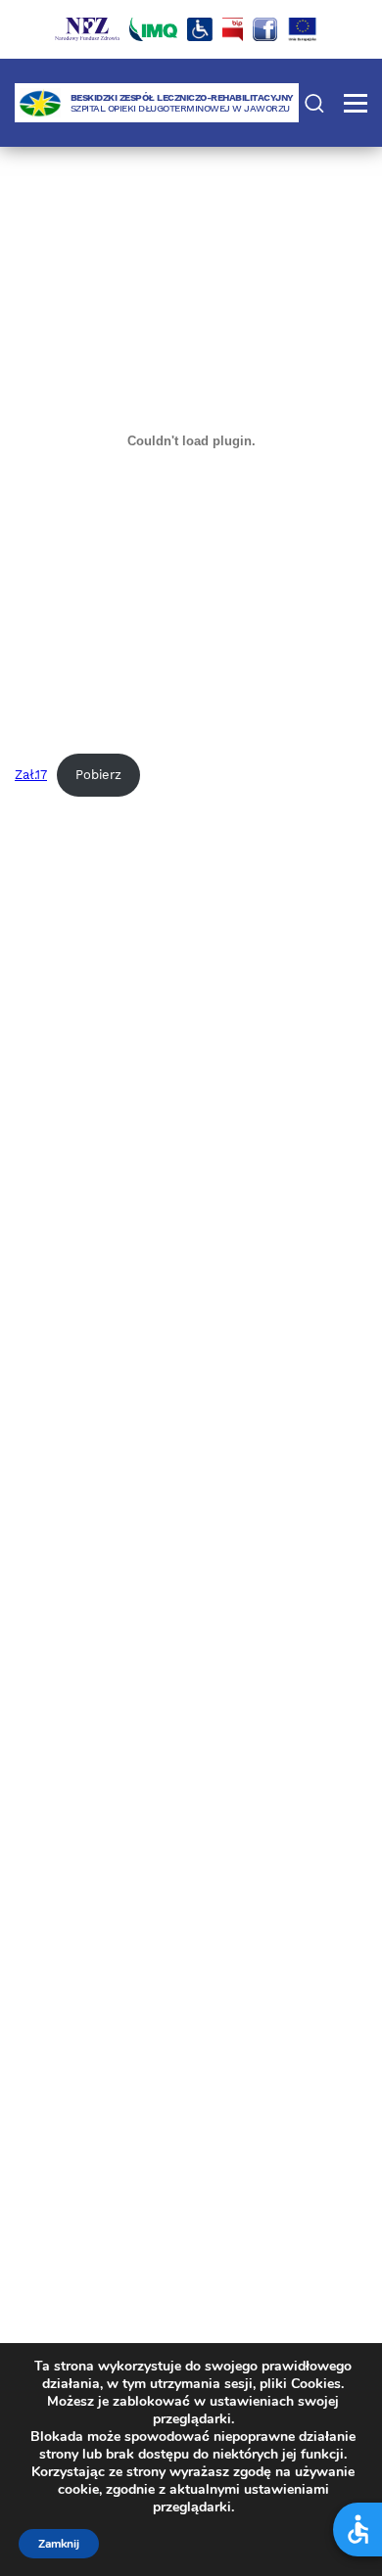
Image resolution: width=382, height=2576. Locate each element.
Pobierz (98, 775)
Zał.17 (31, 775)
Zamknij (59, 2544)
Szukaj (314, 103)
